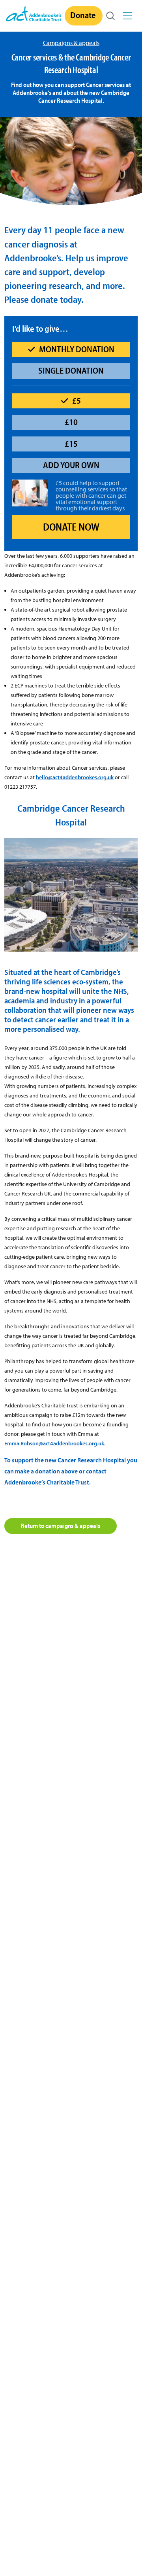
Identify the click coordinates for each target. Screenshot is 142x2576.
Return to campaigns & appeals (61, 1526)
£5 (77, 400)
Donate (83, 15)
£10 (71, 422)
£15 (71, 444)
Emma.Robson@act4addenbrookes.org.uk (54, 1443)
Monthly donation (77, 349)
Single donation (71, 370)
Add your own (71, 465)
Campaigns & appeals (71, 43)
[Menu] (129, 16)
